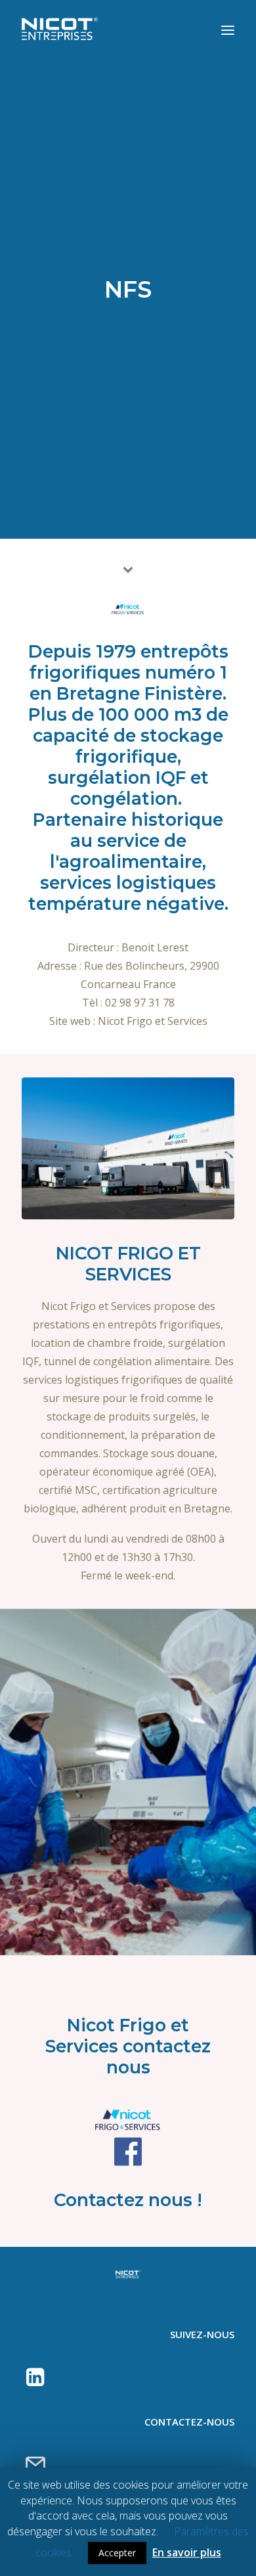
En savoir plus (187, 2552)
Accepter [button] (117, 2553)
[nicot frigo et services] (128, 609)
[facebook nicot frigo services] (128, 2152)
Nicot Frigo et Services (153, 1021)
